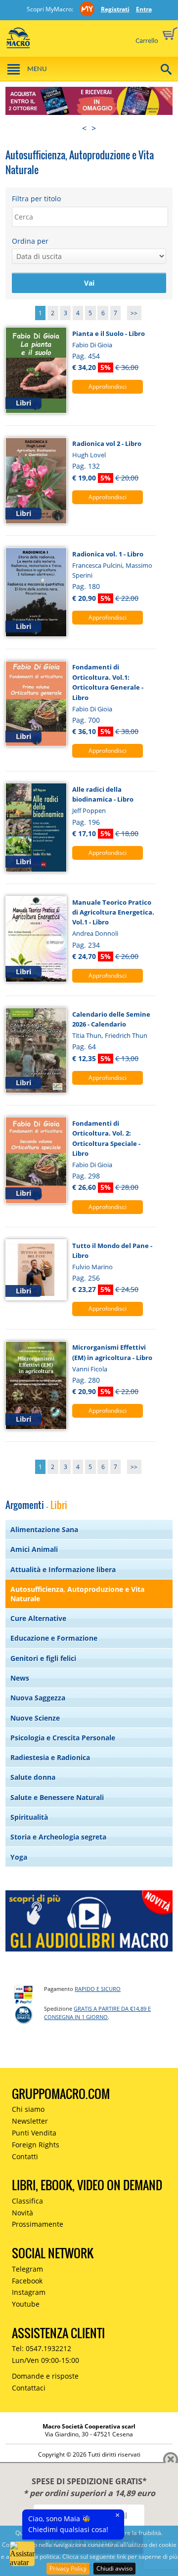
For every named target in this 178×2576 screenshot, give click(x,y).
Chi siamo (28, 2109)
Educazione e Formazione (54, 1638)
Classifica (27, 2201)
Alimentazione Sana (44, 1529)
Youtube (26, 2304)
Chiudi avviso (114, 2568)
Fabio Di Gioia (92, 345)
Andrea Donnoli (95, 933)
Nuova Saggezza (38, 1698)
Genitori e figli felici (43, 1658)
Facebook (27, 2281)
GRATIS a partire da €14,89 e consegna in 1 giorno (97, 2013)
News (20, 1678)
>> (134, 313)
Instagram (29, 2292)
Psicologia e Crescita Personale (63, 1738)
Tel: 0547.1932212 (42, 2348)
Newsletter (30, 2121)
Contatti (25, 2156)
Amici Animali (34, 1549)
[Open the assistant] (22, 2554)
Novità (22, 2213)
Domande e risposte (45, 2376)
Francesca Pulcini (97, 565)
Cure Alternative (38, 1618)
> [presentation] (94, 128)
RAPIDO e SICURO (98, 1989)
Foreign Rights (36, 2145)
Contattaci (29, 2388)
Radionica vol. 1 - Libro (108, 554)
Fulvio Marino (92, 1267)
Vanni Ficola (90, 1369)
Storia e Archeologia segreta (58, 1837)
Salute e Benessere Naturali (57, 1797)
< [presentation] (84, 128)
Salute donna (33, 1777)
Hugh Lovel (89, 455)
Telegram (27, 2269)
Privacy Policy (68, 2568)
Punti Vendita (34, 2133)
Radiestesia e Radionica (50, 1757)
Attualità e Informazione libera (63, 1569)
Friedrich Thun (126, 1035)
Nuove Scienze (35, 1718)
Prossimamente (38, 2224)
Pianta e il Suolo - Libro (109, 333)
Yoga (19, 1857)
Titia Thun (87, 1035)
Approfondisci (108, 386)
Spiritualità (29, 1817)
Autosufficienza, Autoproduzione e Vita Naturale (77, 1594)
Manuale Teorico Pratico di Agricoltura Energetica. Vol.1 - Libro (113, 912)
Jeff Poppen (89, 810)
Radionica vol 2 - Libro (107, 443)
